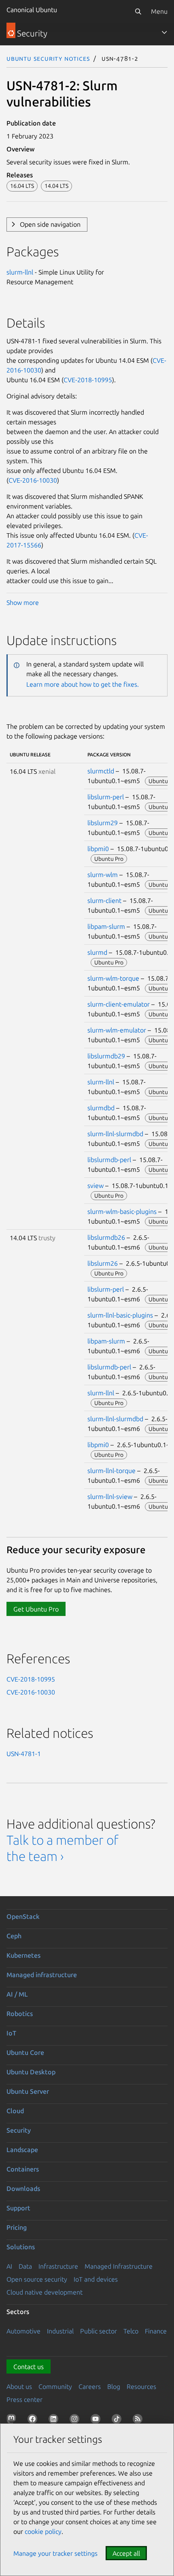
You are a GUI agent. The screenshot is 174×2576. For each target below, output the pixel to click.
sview (95, 1186)
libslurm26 (103, 1263)
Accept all (126, 2553)
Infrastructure (58, 2266)
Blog (114, 2387)
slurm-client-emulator (119, 1004)
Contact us (29, 2367)
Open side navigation (50, 224)
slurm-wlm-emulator (117, 1030)
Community (55, 2387)
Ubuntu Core (25, 2052)
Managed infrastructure (42, 1975)
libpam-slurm (106, 926)
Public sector (99, 2331)
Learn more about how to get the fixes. (83, 684)
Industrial (60, 2331)
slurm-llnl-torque (111, 1471)
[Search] (138, 11)
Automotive (23, 2331)
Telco (131, 2331)
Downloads (23, 2189)
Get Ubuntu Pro (36, 1609)
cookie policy (43, 2531)
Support (18, 2208)
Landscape (22, 2150)
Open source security (37, 2279)
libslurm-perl (106, 797)
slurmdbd (101, 1108)
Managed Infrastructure (119, 2266)
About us (19, 2387)
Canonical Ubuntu (32, 10)
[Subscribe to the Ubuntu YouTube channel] (97, 2421)
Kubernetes (23, 1955)
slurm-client (104, 901)
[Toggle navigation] (164, 32)
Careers (90, 2387)
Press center (24, 2399)
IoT (11, 2033)
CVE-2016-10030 (33, 480)
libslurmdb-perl (109, 1160)
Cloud (15, 2111)
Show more (23, 602)
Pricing (17, 2227)
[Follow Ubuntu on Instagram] (76, 2421)
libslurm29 (103, 823)
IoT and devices (96, 2279)
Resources (141, 2387)
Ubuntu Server (28, 2091)
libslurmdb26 (106, 1237)
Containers (23, 2169)
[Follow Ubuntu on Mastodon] (13, 2421)
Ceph (14, 1936)
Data (25, 2266)
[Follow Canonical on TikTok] (118, 2421)
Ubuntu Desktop (31, 2072)
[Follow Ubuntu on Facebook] (34, 2421)
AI (9, 2266)
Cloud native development (45, 2292)
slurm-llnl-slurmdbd (115, 1134)
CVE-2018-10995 (88, 380)
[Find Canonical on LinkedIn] (55, 2421)
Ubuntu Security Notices (48, 58)
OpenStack (23, 1916)
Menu (159, 11)
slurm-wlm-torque (113, 978)
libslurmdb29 (106, 1056)
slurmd (97, 952)
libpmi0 (98, 849)
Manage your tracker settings (55, 2553)
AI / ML (17, 1994)
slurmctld (101, 771)
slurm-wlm (103, 875)
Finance (156, 2331)
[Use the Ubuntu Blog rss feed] (139, 2421)
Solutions (21, 2247)
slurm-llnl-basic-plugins (120, 1315)
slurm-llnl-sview (110, 1497)
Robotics (20, 2014)
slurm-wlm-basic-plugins (122, 1211)
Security (19, 2130)
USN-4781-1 (24, 1754)
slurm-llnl (20, 272)
